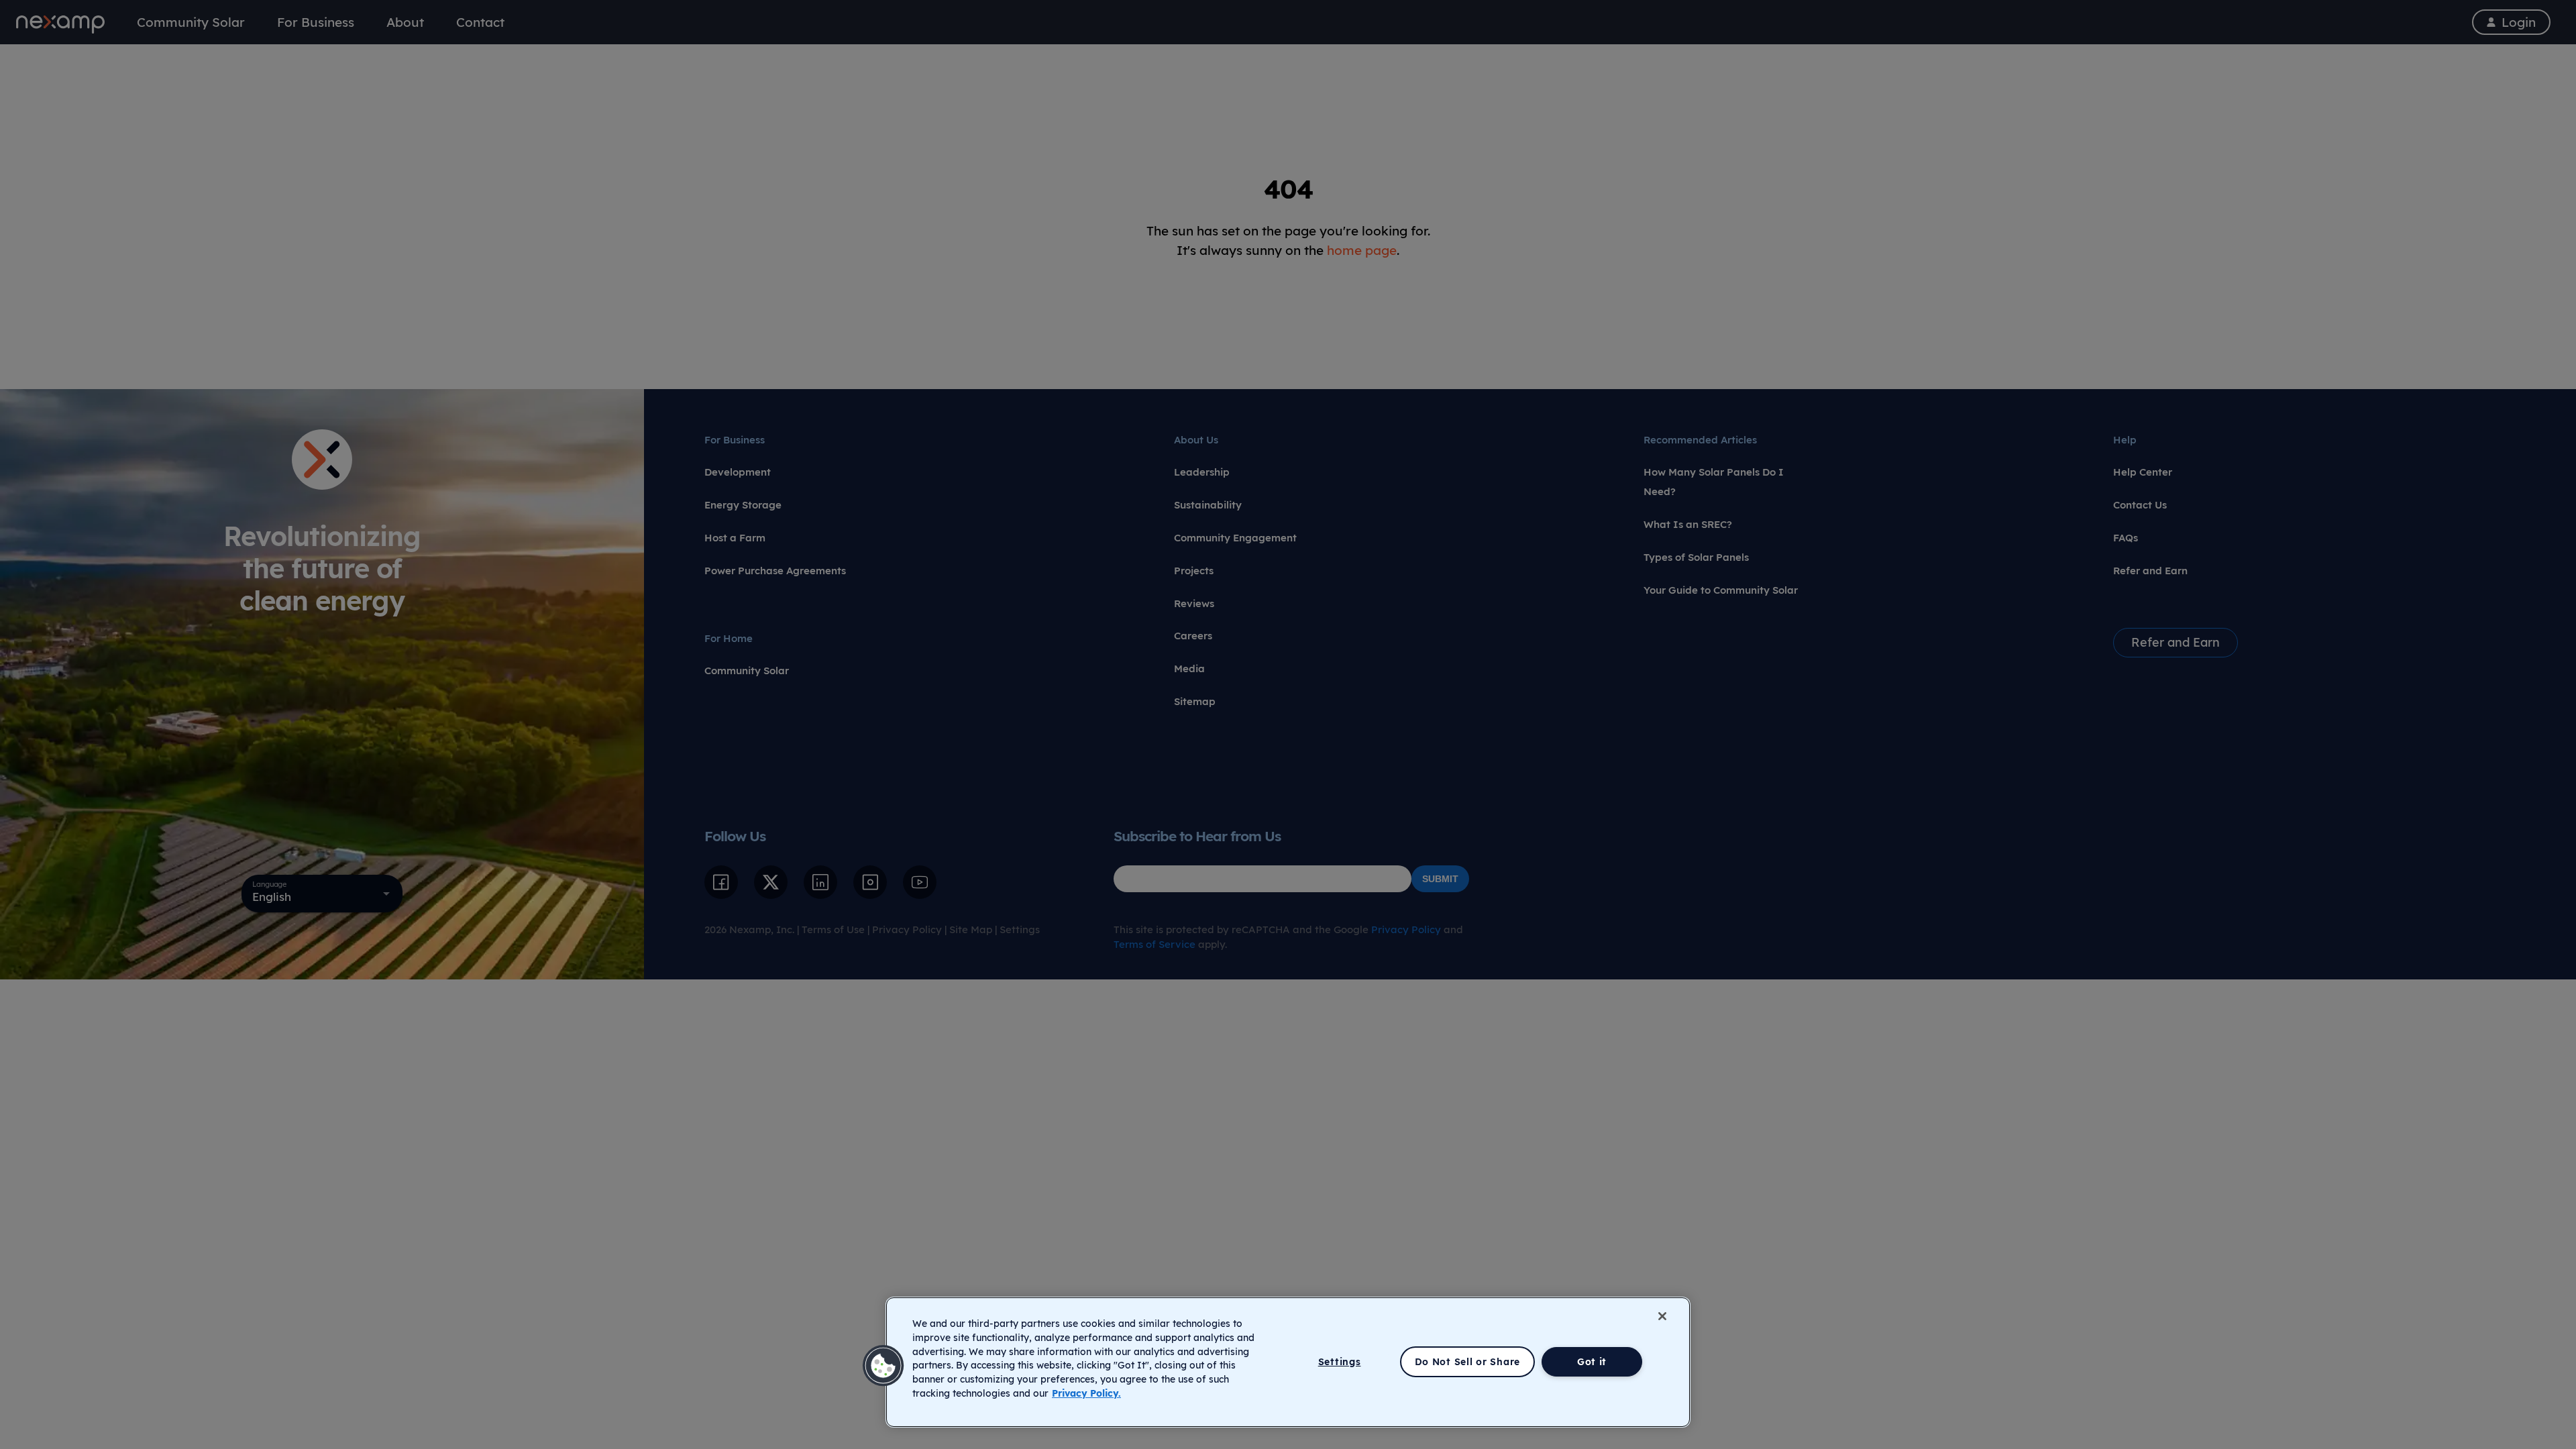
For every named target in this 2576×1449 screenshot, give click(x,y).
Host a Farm (735, 538)
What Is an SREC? (1688, 524)
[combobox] (322, 894)
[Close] (1662, 1316)
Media (1189, 668)
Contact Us (2140, 505)
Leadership (1202, 472)
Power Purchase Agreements (775, 571)
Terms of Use (833, 929)
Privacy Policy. (1086, 1393)
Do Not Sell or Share (1467, 1362)
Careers (1193, 636)
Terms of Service (1155, 944)
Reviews (1194, 603)
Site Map (971, 929)
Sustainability (1208, 505)
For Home (729, 638)
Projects (1194, 571)
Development (738, 472)
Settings (1020, 929)
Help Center (2143, 472)
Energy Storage (743, 505)
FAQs (2126, 538)
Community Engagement (1235, 538)
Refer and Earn (2150, 571)
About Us (1196, 440)
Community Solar (747, 670)
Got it (1592, 1362)
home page (1362, 250)
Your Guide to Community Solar (1721, 590)
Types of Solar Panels (1696, 557)
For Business (735, 440)
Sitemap (1195, 701)
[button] (883, 1366)
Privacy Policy (907, 929)
